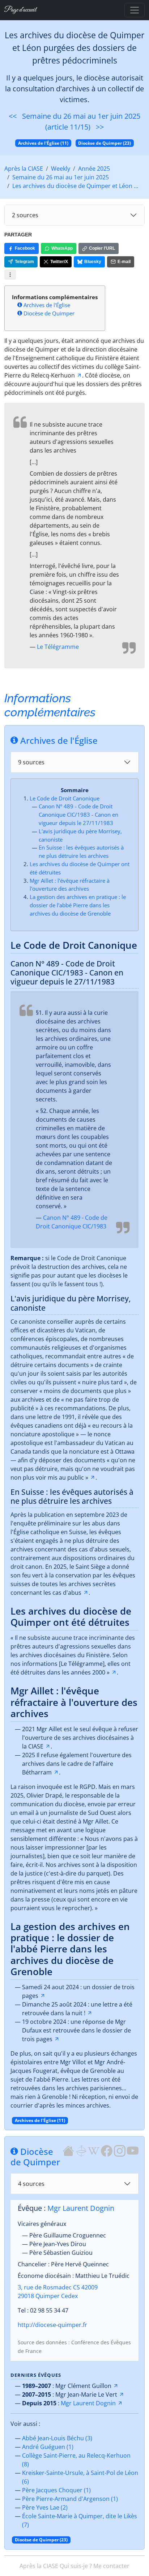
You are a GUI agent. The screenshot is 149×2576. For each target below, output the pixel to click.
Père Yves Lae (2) (45, 2507)
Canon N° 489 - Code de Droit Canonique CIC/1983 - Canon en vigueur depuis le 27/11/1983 (78, 815)
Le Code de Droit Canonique (65, 798)
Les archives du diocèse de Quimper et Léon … (75, 186)
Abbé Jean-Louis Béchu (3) (57, 2438)
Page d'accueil (20, 10)
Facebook (25, 248)
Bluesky (93, 262)
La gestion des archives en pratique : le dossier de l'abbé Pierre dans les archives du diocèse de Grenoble (78, 905)
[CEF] (81, 2150)
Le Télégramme (58, 647)
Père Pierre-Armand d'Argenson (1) (70, 2499)
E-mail (124, 262)
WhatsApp (62, 248)
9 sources (31, 762)
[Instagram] (120, 2150)
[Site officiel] (68, 2150)
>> (100, 127)
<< (13, 116)
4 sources (31, 2184)
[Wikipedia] (94, 2150)
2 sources (25, 215)
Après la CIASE (24, 169)
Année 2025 (94, 169)
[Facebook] (107, 2150)
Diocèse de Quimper (49, 313)
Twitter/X (59, 262)
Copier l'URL (102, 248)
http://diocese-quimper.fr (52, 2325)
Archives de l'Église (47, 305)
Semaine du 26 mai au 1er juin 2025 (61, 177)
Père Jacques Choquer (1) (56, 2490)
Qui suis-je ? (76, 2566)
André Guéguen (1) (48, 2447)
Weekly (61, 169)
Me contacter (111, 2566)
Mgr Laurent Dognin (81, 2208)
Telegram (24, 262)
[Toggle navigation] (135, 10)
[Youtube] (133, 2150)
